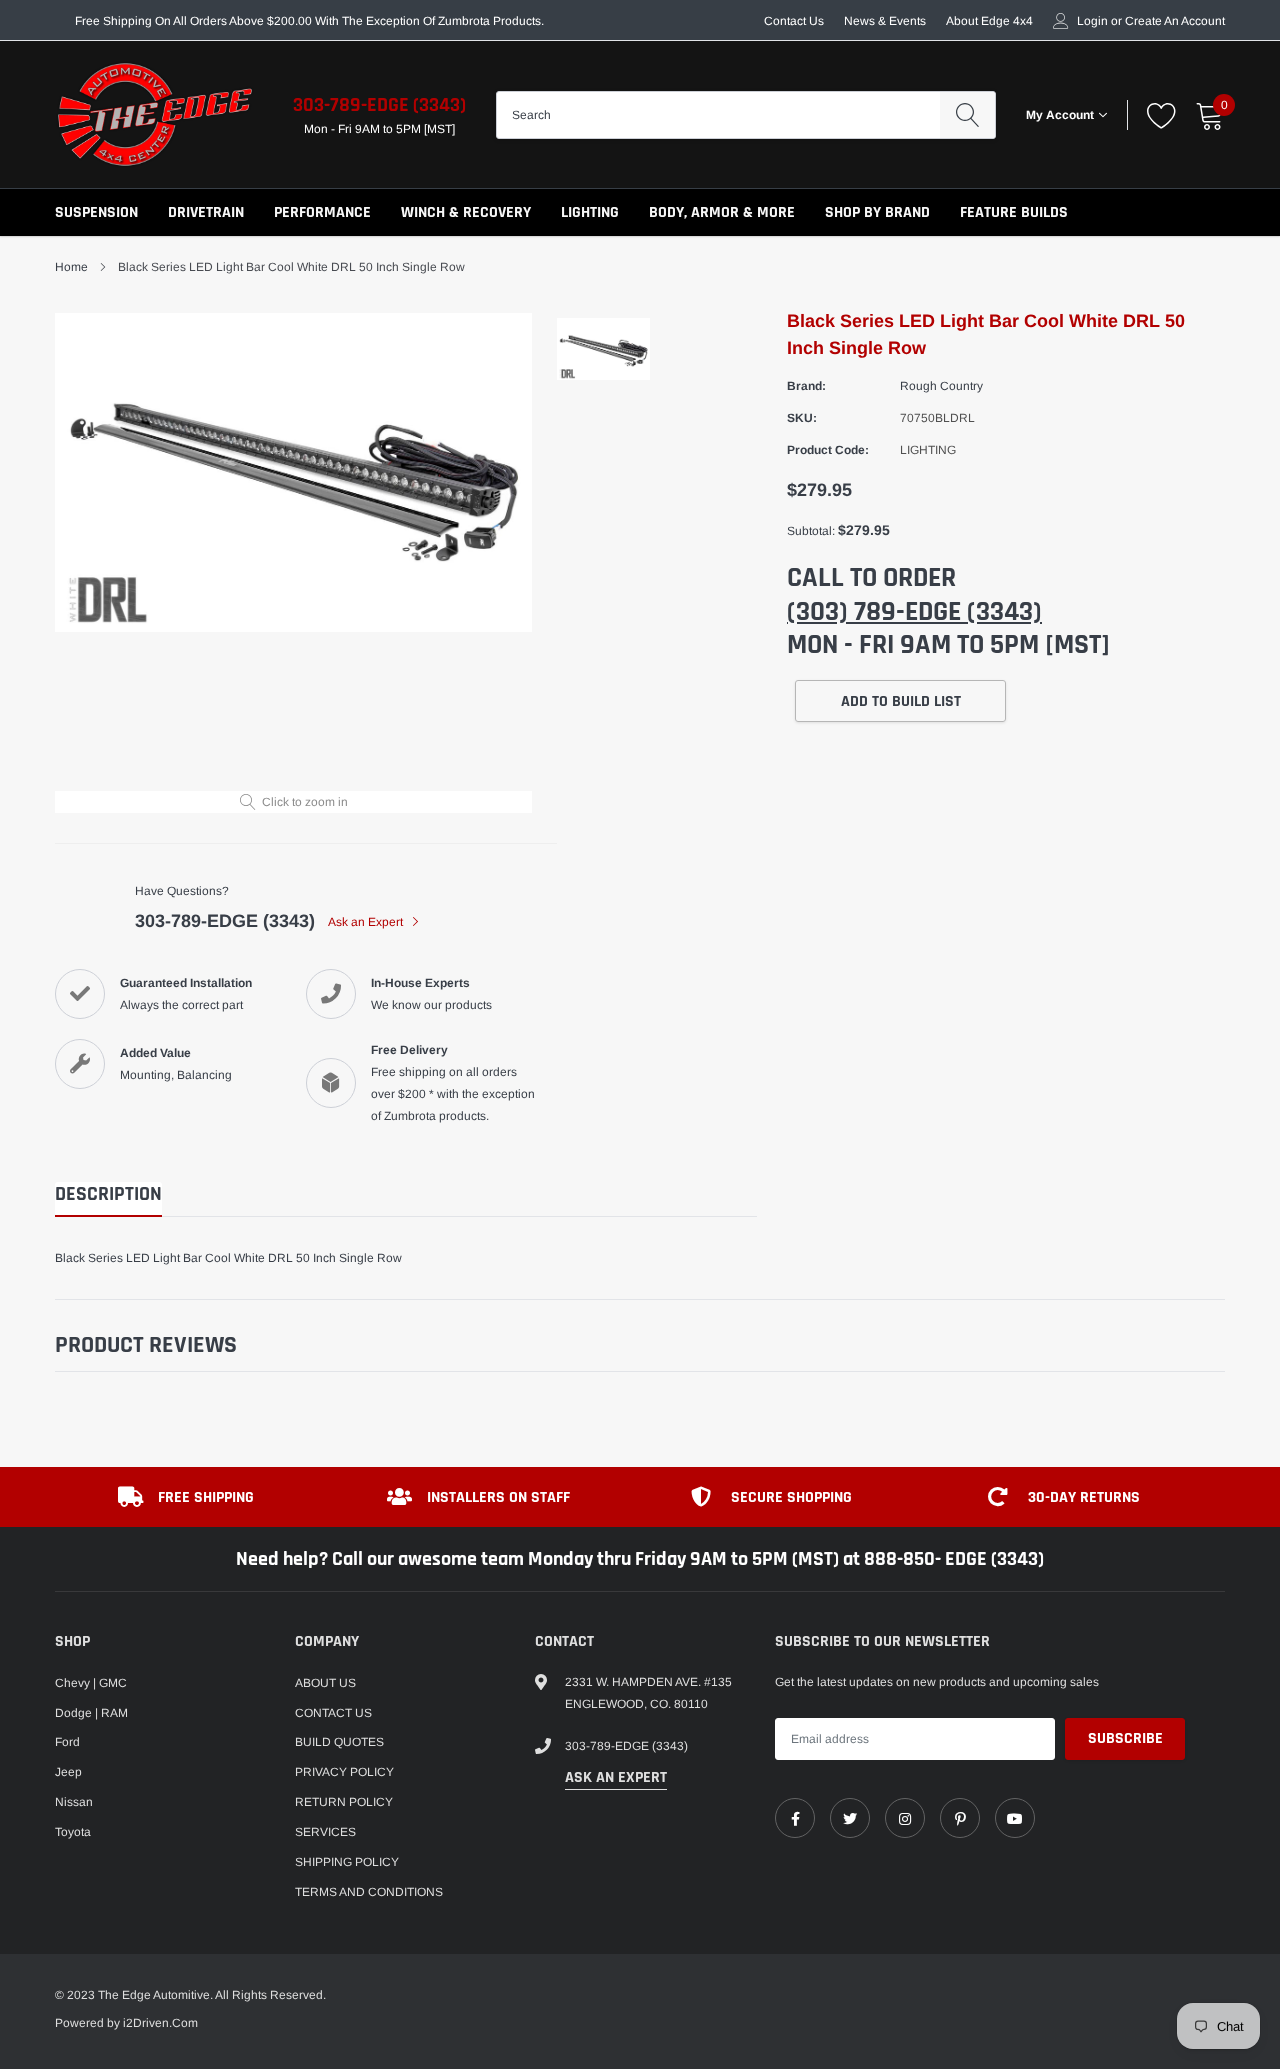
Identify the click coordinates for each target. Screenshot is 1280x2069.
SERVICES (325, 1832)
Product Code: (828, 450)
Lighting (590, 212)
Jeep (68, 1772)
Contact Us (794, 21)
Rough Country (941, 386)
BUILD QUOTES (339, 1742)
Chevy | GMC (91, 1683)
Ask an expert (616, 1777)
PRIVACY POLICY (344, 1772)
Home (71, 267)
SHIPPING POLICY (347, 1862)
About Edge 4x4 (989, 21)
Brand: (806, 386)
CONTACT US (333, 1713)
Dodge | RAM (91, 1713)
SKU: (802, 418)
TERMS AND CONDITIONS (369, 1892)
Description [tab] (108, 1194)
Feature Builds (1014, 212)
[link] (795, 1818)
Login (1092, 21)
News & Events (885, 21)
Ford (67, 1742)
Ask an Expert (367, 922)
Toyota (73, 1832)
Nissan (74, 1802)
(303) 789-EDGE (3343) (914, 612)
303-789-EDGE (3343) (379, 105)
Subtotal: (811, 531)
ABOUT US (325, 1683)
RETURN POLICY (344, 1802)
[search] (967, 115)
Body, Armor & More (722, 212)
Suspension (96, 212)
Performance (322, 212)
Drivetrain (206, 212)
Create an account (1175, 21)
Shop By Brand (877, 212)
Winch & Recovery (466, 212)
